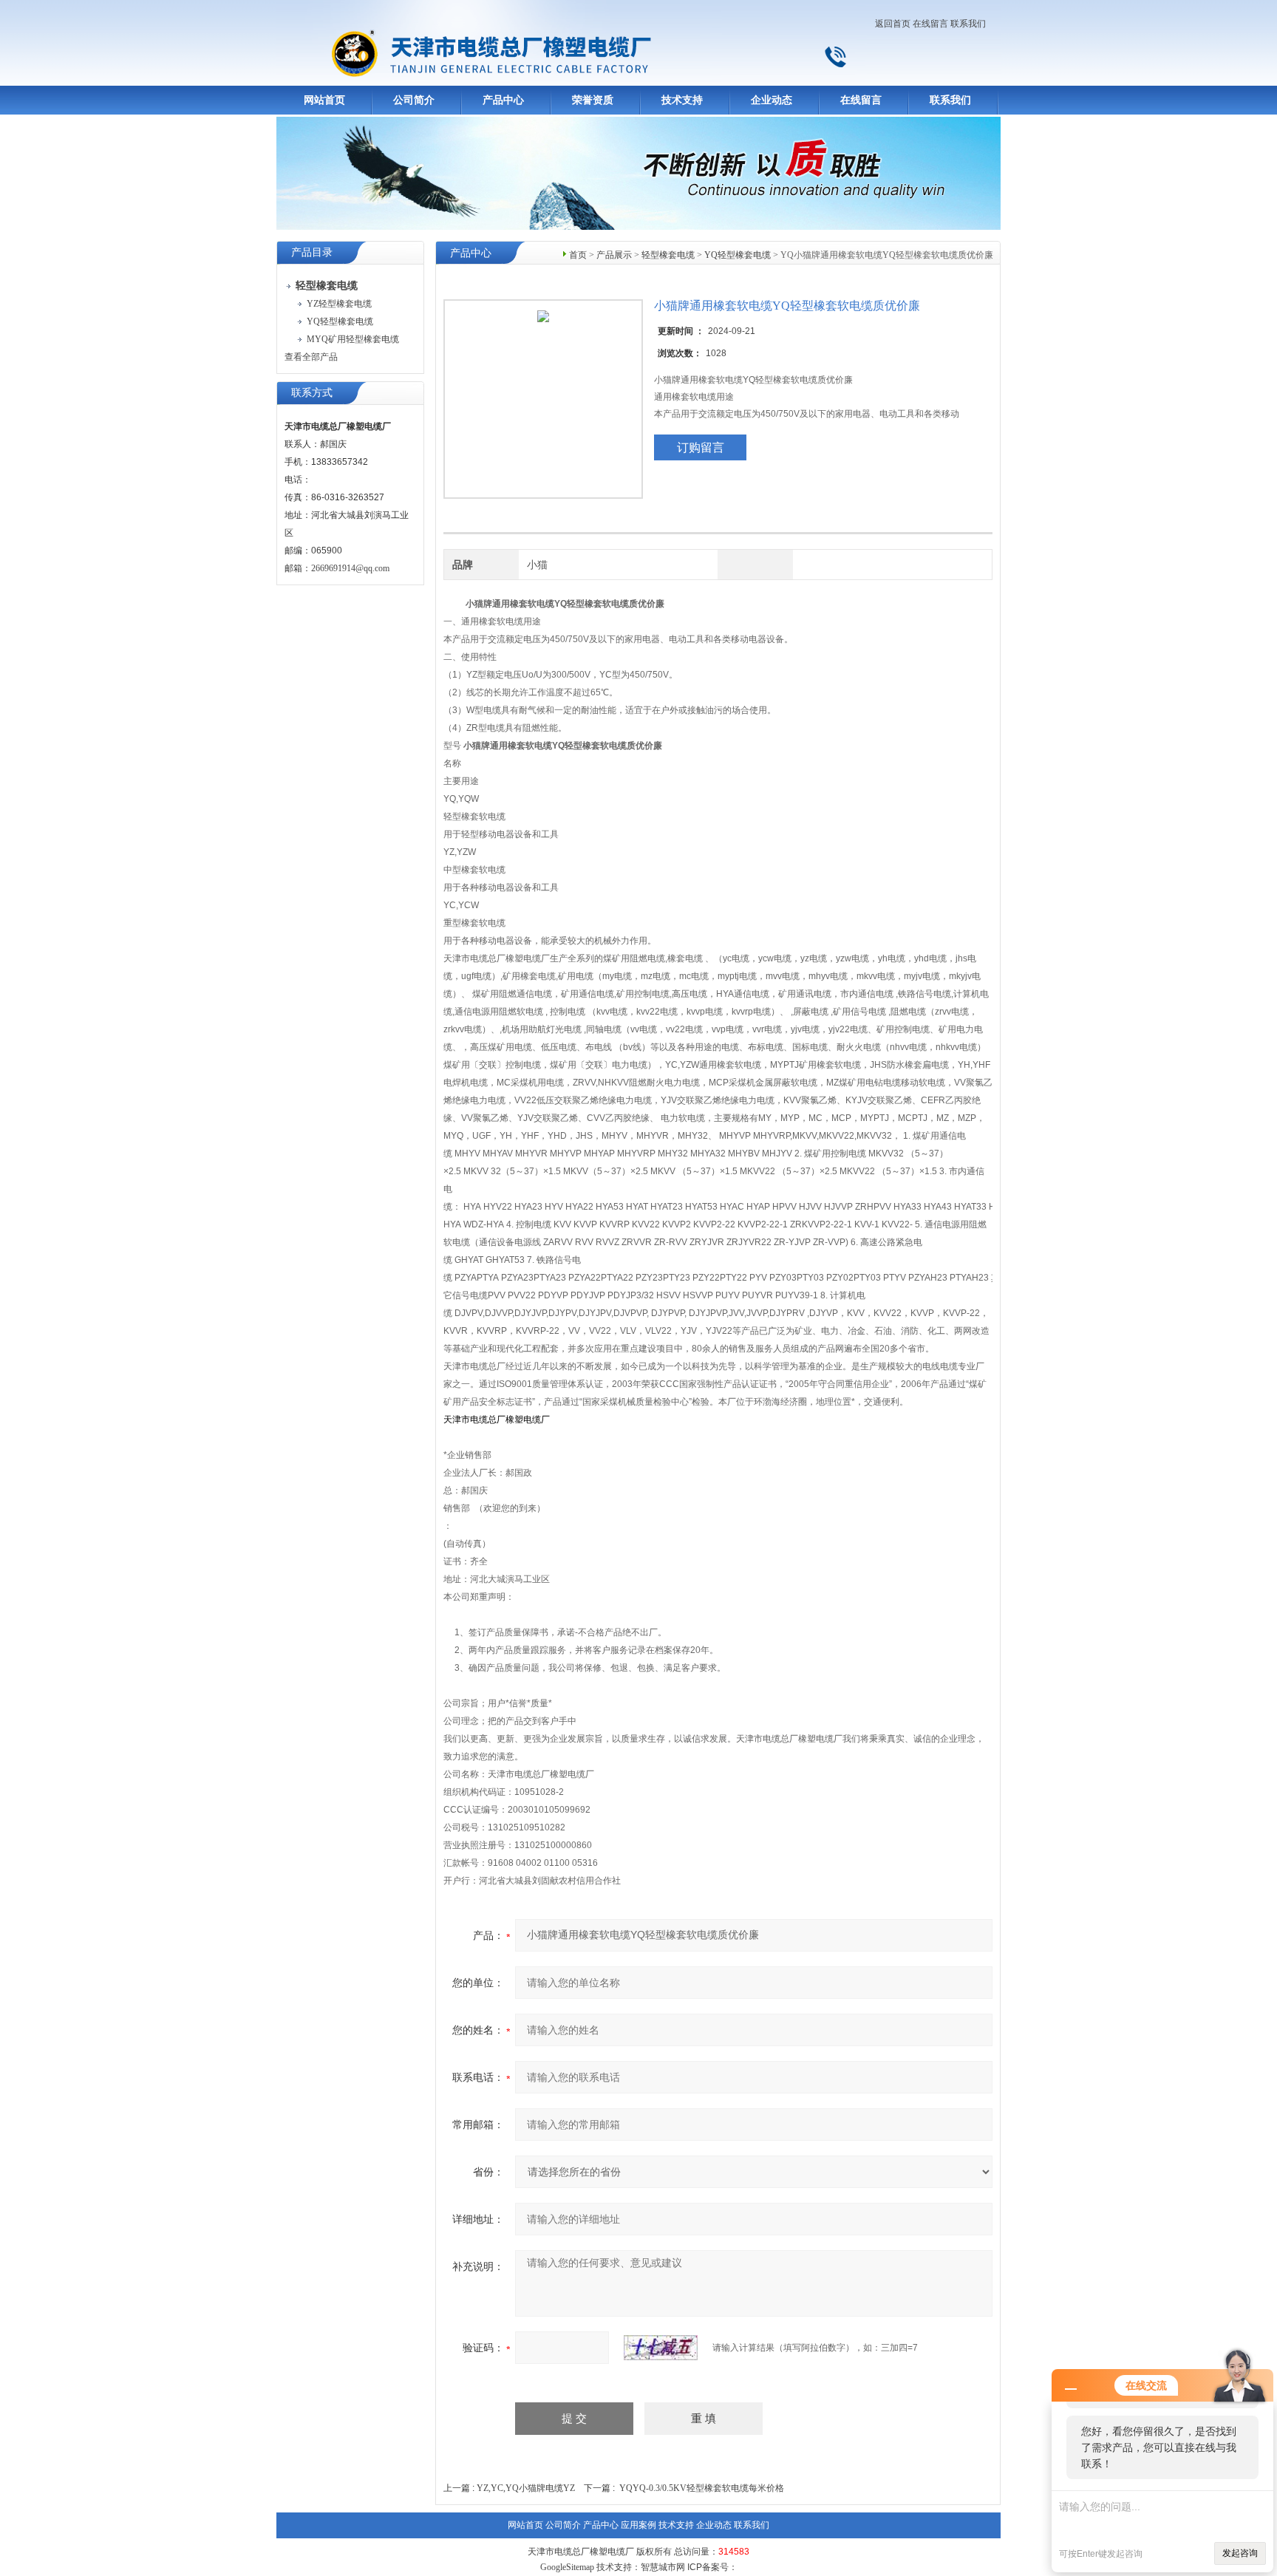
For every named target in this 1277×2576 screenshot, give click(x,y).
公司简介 (414, 100)
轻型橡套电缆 (668, 255)
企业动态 (772, 100)
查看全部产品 (311, 357)
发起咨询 (1240, 2553)
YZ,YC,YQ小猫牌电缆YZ (526, 2488)
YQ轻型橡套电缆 (340, 321)
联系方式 (312, 393)
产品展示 (614, 255)
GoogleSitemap (567, 2567)
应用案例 (638, 2525)
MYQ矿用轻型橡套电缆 (353, 339)
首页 (578, 255)
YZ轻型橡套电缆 (339, 304)
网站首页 (324, 100)
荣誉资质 (593, 100)
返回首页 (893, 24)
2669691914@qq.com (350, 568)
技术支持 (682, 100)
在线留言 (930, 24)
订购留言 (701, 447)
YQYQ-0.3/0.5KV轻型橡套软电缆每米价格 (702, 2488)
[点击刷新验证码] (661, 2348)
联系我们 (968, 24)
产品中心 (503, 100)
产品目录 (312, 252)
